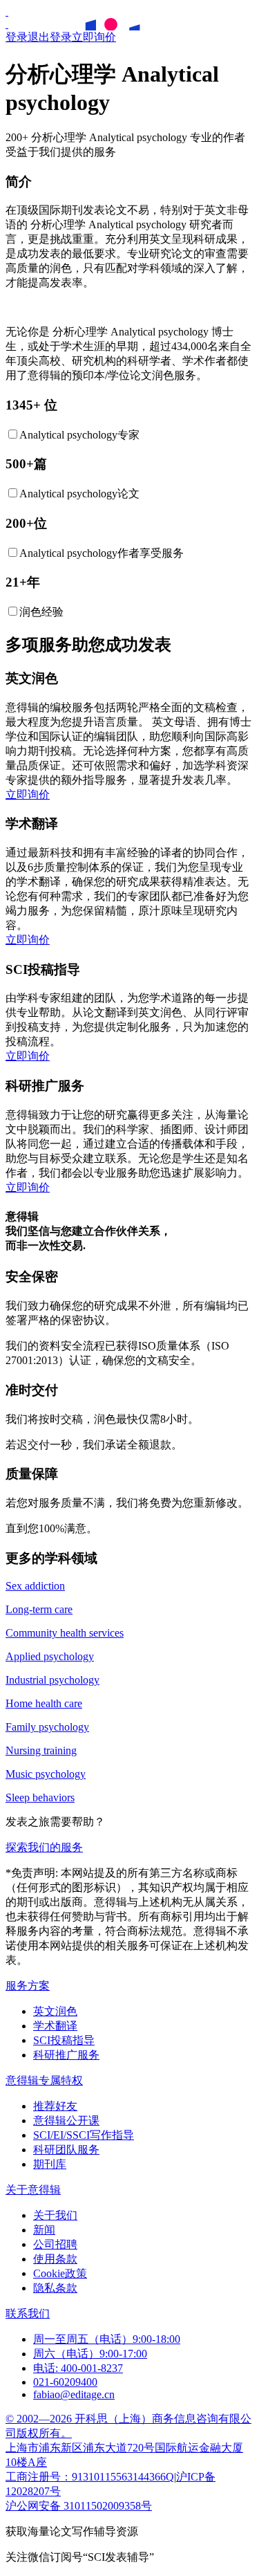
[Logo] (7, 11)
